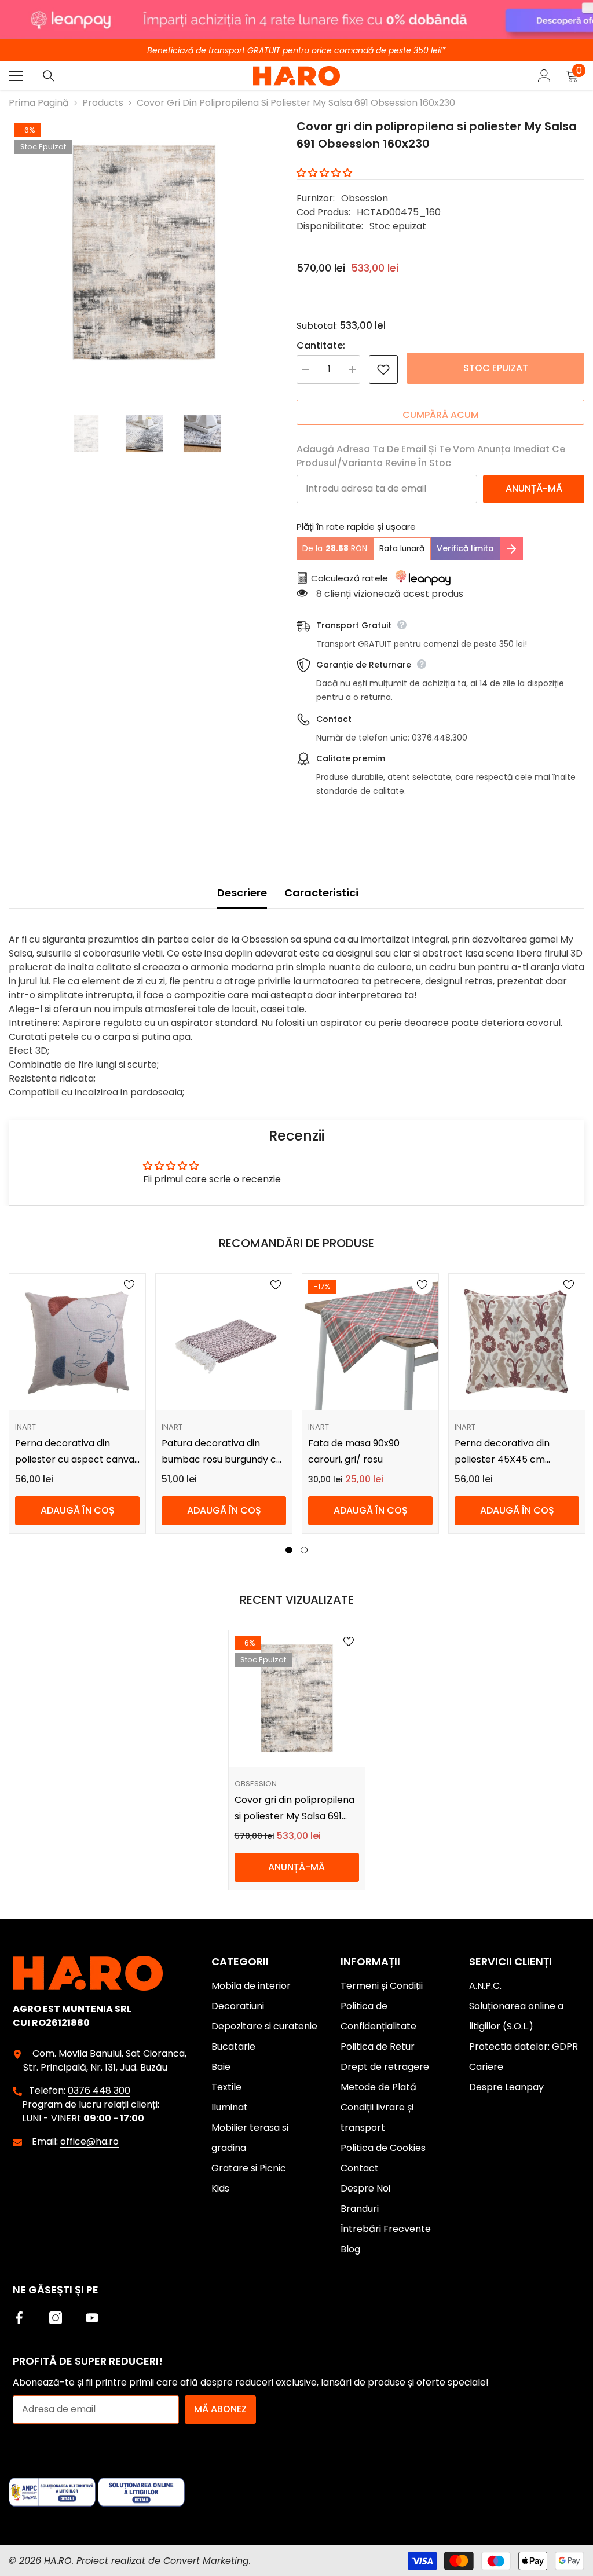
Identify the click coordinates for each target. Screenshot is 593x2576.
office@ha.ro (89, 2141)
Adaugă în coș (78, 1510)
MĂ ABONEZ (220, 2409)
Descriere (242, 893)
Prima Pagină (39, 103)
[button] (324, 173)
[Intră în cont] (544, 76)
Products (103, 103)
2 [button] (304, 1550)
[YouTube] (92, 2318)
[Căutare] (49, 76)
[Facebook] (19, 2318)
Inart (25, 1427)
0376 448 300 (99, 2091)
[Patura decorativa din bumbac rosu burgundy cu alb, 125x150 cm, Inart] (224, 1342)
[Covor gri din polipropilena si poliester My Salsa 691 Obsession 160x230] (297, 1699)
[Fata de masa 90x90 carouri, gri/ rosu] (370, 1342)
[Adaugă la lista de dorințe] (383, 369)
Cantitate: (321, 345)
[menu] (16, 76)
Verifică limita (465, 549)
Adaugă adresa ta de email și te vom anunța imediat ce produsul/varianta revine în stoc (431, 456)
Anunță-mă (534, 488)
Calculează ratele (349, 578)
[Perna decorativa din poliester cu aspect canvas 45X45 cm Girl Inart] (77, 1342)
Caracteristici (321, 893)
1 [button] (289, 1550)
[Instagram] (56, 2318)
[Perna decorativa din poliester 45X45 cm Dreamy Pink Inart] (517, 1342)
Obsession (365, 198)
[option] (144, 253)
